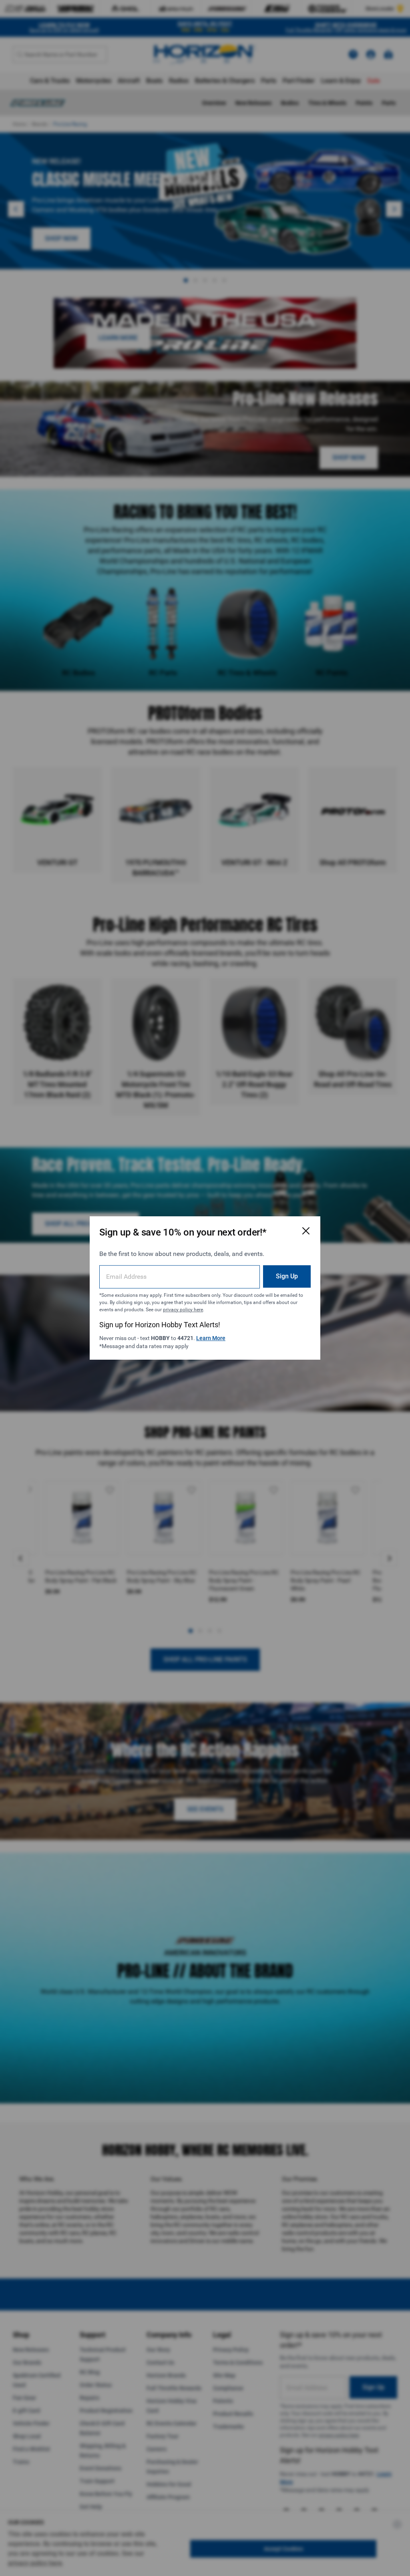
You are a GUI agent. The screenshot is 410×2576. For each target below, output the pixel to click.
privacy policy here (183, 1310)
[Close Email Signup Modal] (306, 1231)
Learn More (211, 1338)
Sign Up (287, 1276)
